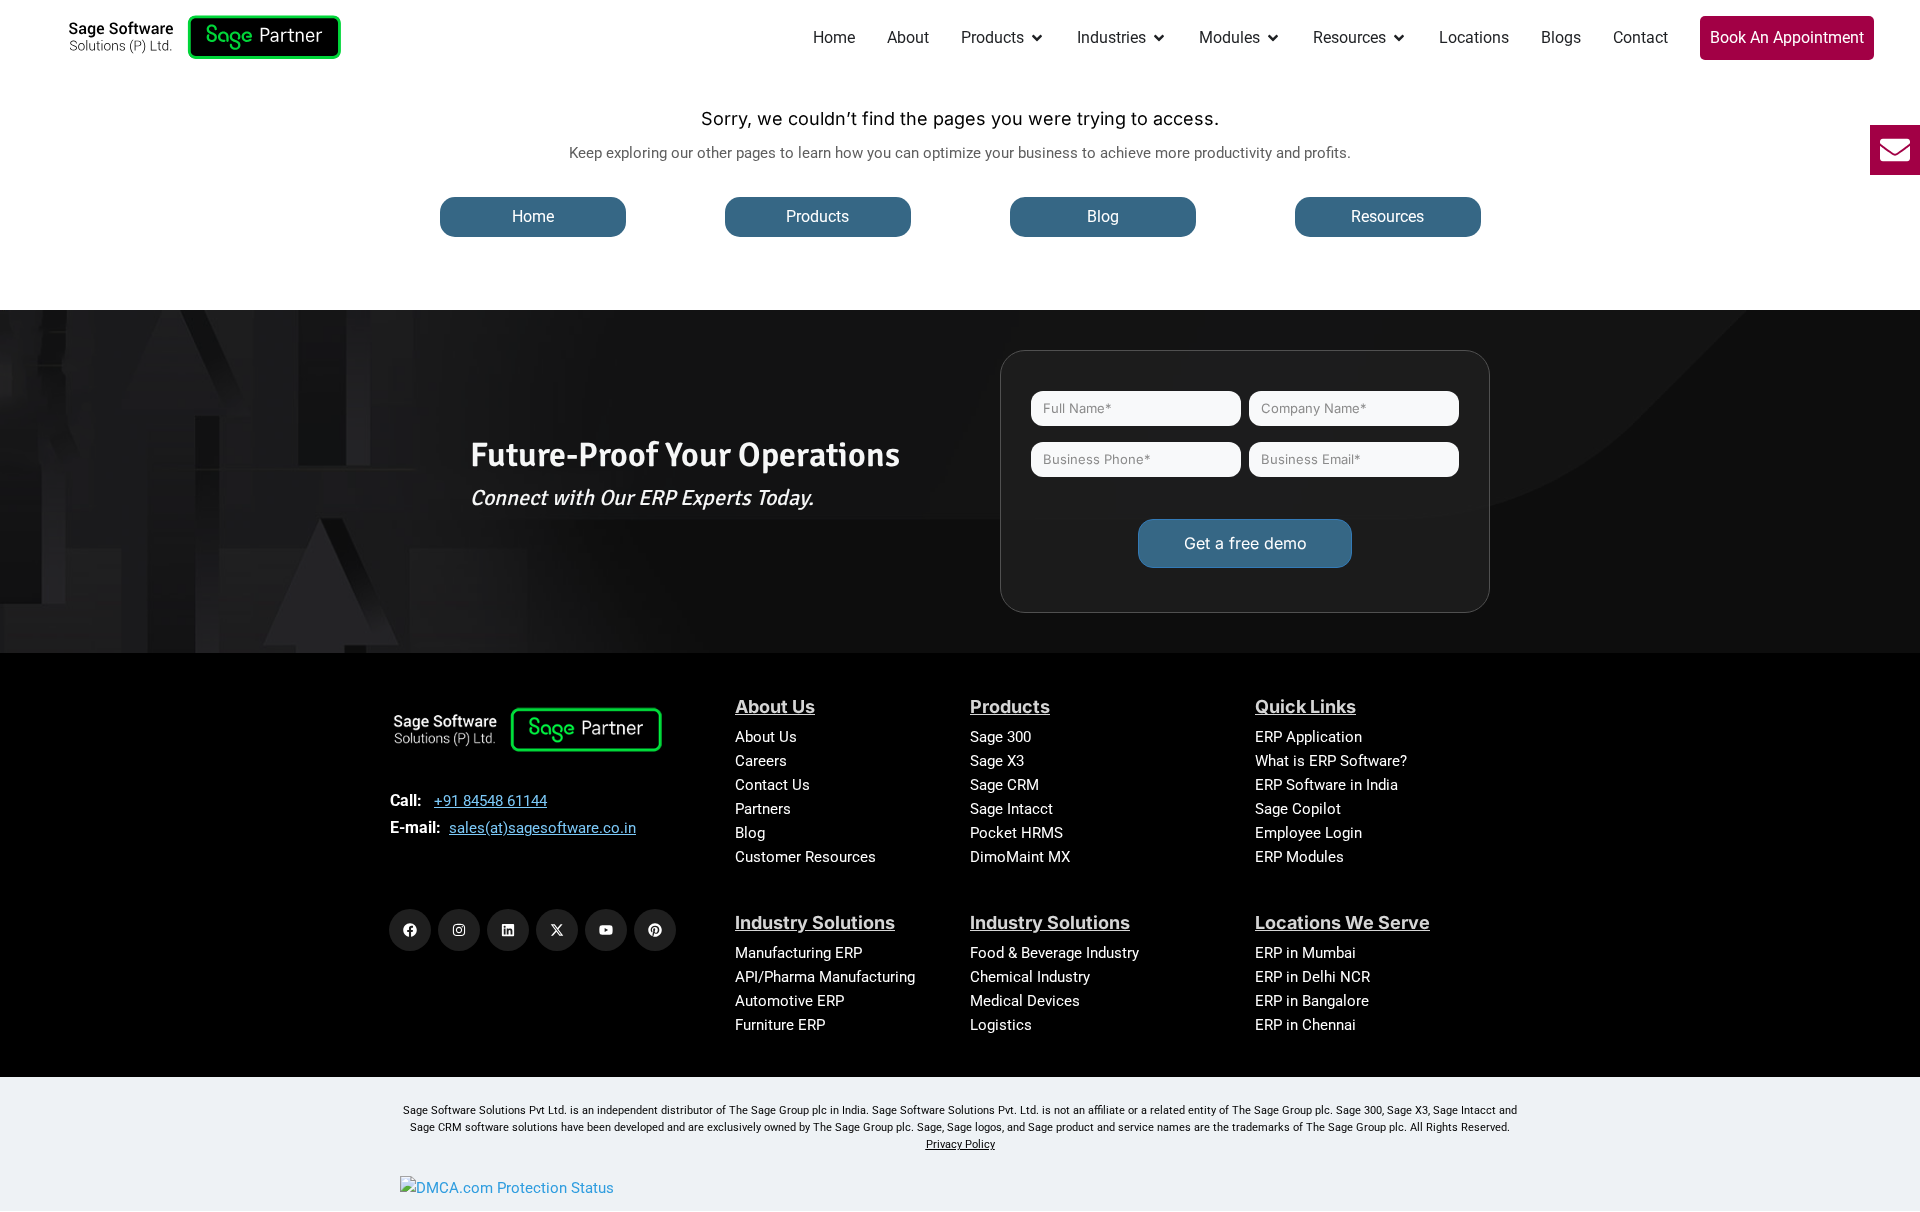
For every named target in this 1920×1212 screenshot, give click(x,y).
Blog (750, 833)
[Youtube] (606, 930)
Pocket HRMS (1016, 833)
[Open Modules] (1273, 38)
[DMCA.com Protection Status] (507, 1187)
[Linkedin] (508, 930)
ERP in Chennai (1305, 1025)
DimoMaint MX (1020, 857)
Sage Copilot (1298, 809)
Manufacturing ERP (798, 953)
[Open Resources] (1399, 38)
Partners (763, 809)
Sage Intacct (1011, 809)
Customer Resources (805, 857)
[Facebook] (410, 930)
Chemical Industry (1030, 977)
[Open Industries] (1159, 38)
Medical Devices (1025, 1001)
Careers (761, 761)
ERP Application (1308, 737)
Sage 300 (1000, 737)
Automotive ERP (789, 1001)
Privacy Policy (960, 1144)
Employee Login (1308, 833)
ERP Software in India (1326, 785)
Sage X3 (997, 761)
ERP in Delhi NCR (1312, 977)
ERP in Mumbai (1305, 953)
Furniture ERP (780, 1025)
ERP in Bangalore (1312, 1001)
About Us (766, 737)
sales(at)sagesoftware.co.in (542, 828)
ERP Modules (1299, 857)
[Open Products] (1037, 38)
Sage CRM (1004, 785)
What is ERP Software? (1331, 761)
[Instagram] (459, 930)
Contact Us (772, 785)
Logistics (1001, 1025)
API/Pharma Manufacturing (825, 977)
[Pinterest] (655, 930)
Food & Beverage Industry (1054, 953)
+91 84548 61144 (490, 801)
